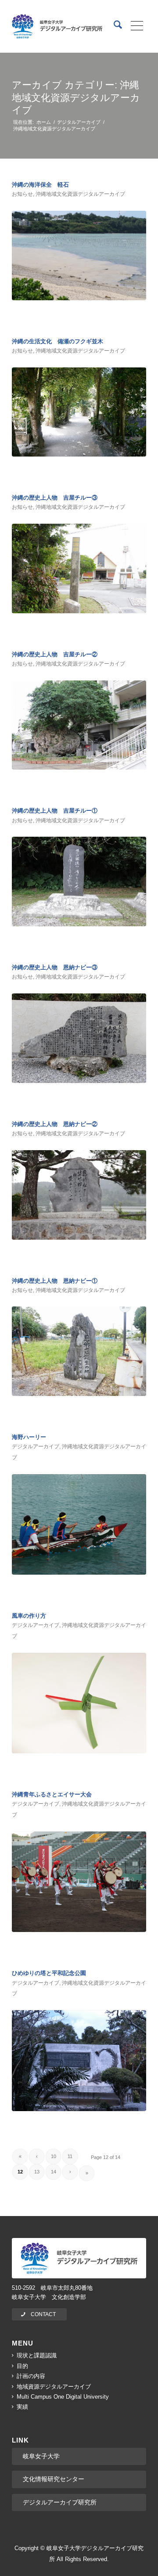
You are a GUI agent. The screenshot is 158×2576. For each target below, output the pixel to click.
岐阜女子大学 (41, 2456)
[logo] (57, 26)
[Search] (113, 26)
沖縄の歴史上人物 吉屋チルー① (55, 811)
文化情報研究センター (54, 2479)
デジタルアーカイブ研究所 (60, 2502)
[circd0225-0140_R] (79, 2061)
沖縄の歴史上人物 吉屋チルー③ (55, 498)
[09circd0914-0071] (79, 881)
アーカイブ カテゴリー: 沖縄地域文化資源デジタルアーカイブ (76, 97)
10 (54, 2156)
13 (37, 2172)
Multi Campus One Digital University (63, 2397)
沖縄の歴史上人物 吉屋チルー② (55, 654)
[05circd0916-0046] (79, 568)
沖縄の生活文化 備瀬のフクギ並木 (57, 341)
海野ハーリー (29, 1437)
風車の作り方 (29, 1616)
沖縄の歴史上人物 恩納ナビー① (55, 1281)
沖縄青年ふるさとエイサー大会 (52, 1794)
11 (70, 2156)
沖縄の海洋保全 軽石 (40, 185)
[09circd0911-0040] (79, 1351)
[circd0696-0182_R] (79, 1525)
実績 (22, 2407)
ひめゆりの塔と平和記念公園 (49, 1973)
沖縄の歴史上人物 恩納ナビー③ (55, 967)
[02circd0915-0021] (79, 725)
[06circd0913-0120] (79, 1038)
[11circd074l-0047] (79, 412)
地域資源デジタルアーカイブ (54, 2387)
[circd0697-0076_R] (79, 1882)
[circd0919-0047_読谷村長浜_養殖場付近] (79, 255)
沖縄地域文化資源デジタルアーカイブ (80, 194)
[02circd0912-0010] (79, 1195)
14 (54, 2172)
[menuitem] (113, 26)
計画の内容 (31, 2376)
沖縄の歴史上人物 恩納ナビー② (55, 1124)
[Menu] (134, 26)
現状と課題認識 (37, 2355)
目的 (22, 2366)
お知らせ (22, 194)
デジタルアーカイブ (36, 1446)
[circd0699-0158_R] (79, 1703)
